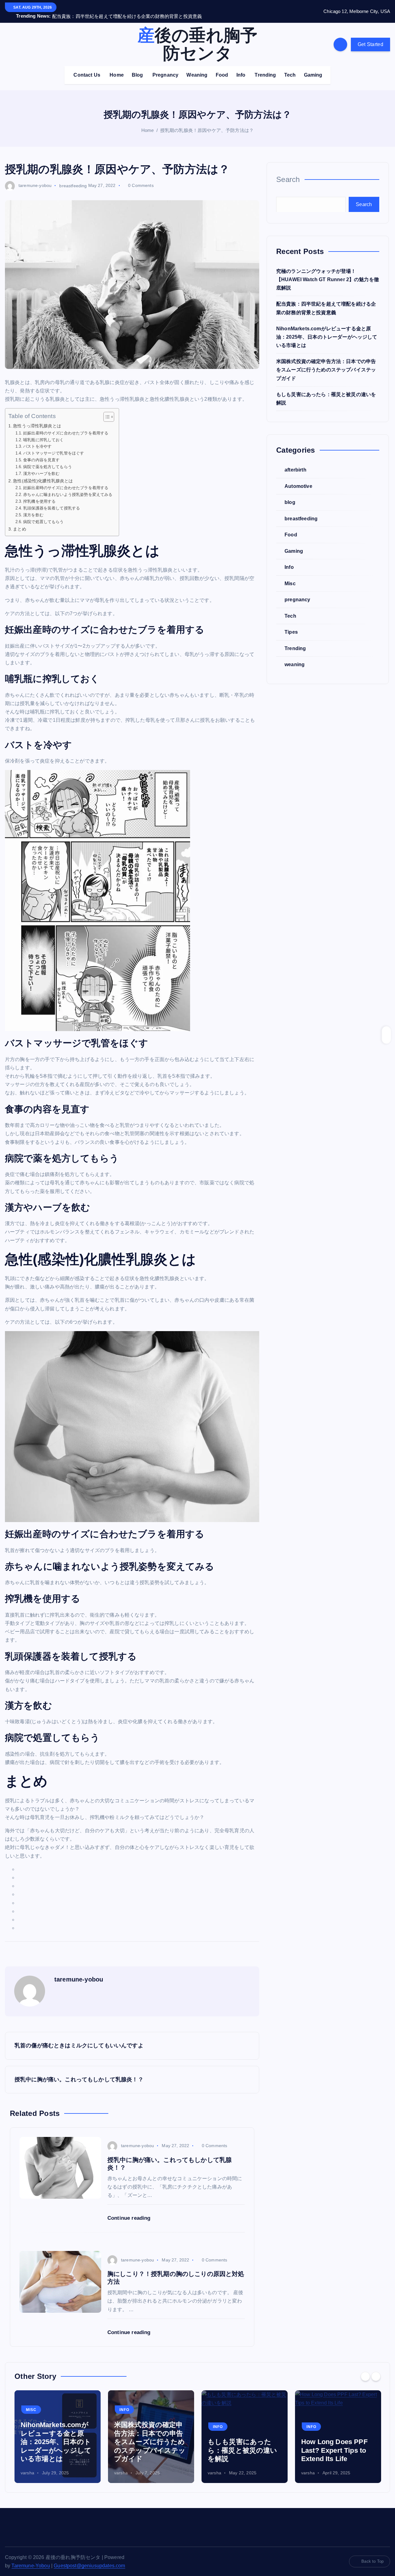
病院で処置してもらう (44, 514)
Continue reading (130, 2210)
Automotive (298, 478)
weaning (295, 656)
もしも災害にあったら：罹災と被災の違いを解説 (243, 2443)
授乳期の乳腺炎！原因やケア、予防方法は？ (207, 123)
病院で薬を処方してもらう (48, 459)
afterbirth (295, 462)
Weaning (197, 67)
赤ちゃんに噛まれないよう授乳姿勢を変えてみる (68, 487)
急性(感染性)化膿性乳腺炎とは (43, 473)
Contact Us (87, 67)
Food (222, 67)
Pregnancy (165, 67)
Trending (265, 67)
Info (241, 67)
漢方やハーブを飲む (41, 466)
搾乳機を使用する (39, 493)
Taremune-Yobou (31, 2558)
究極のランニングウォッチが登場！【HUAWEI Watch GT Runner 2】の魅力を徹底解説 (328, 271)
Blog (137, 67)
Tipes (291, 624)
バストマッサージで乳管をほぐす (54, 445)
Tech (290, 67)
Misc (290, 575)
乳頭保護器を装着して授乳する (52, 500)
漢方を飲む (33, 507)
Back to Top (372, 2554)
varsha (27, 2465)
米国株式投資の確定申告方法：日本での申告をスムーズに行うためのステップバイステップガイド (326, 362)
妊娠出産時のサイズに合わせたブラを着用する (66, 425)
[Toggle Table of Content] (106, 409)
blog (290, 494)
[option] (58, 2429)
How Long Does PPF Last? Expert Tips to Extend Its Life (334, 2443)
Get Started (370, 36)
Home (117, 67)
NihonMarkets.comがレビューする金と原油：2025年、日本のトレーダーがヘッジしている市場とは (327, 329)
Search (288, 171)
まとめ (19, 521)
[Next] (376, 2368)
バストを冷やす (37, 439)
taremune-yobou (35, 178)
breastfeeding (73, 178)
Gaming (313, 67)
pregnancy (297, 592)
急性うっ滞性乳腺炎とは (37, 418)
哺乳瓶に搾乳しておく (44, 432)
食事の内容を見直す (41, 452)
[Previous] (365, 2368)
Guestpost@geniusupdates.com (89, 2558)
